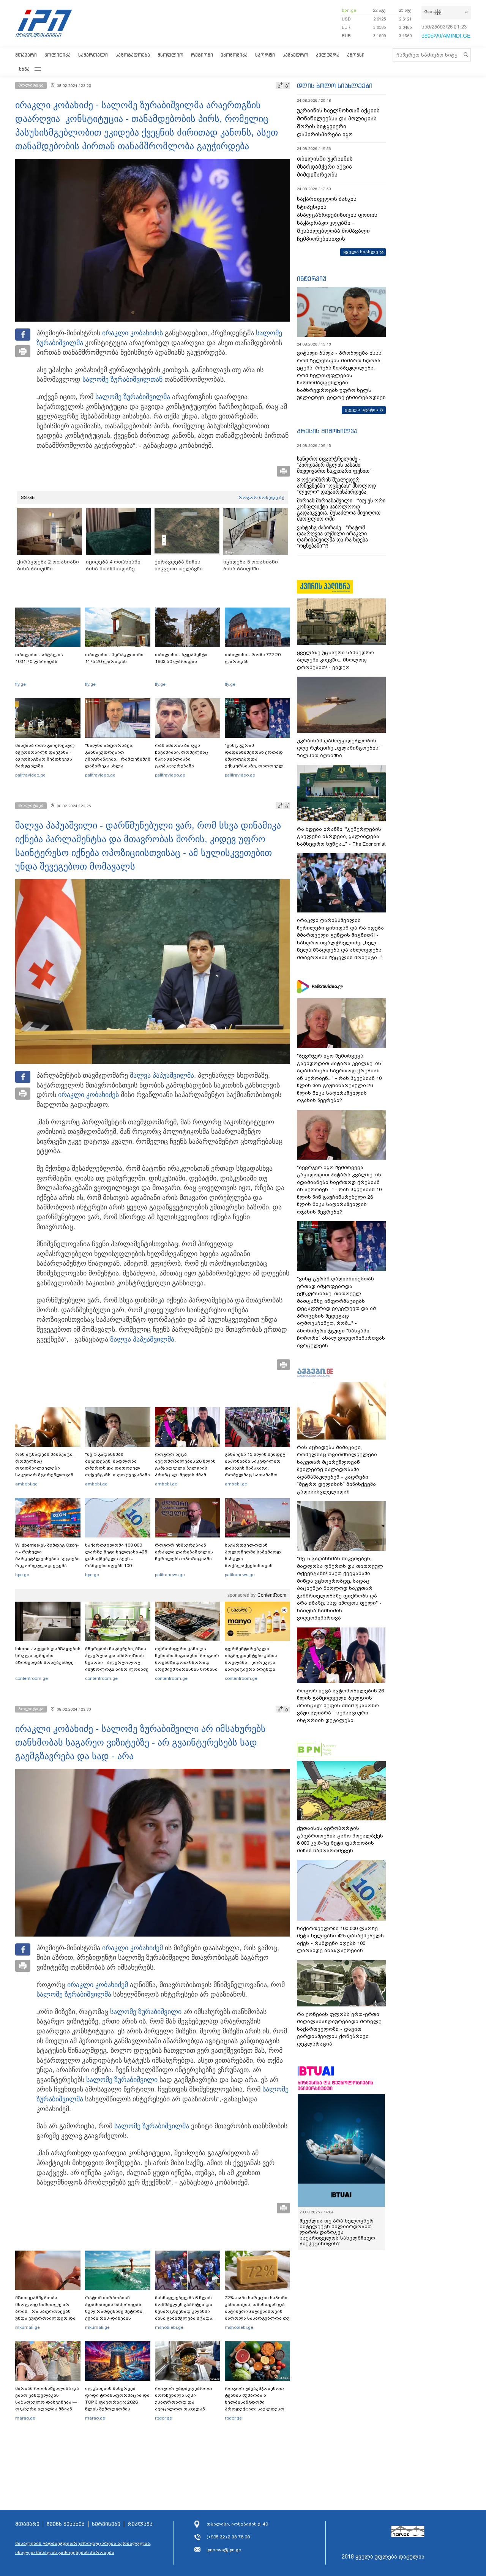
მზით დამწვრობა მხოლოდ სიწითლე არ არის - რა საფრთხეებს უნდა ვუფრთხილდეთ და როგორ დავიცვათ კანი (45, 2311)
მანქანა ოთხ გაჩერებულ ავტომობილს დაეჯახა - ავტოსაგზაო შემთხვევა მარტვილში (45, 756)
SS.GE (28, 497)
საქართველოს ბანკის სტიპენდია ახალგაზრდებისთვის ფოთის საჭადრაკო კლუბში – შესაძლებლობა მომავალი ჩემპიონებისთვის (337, 219)
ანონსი (356, 55)
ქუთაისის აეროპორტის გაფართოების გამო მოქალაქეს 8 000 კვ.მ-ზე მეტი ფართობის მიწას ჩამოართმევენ (340, 1839)
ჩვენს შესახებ (66, 2524)
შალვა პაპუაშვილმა (162, 1075)
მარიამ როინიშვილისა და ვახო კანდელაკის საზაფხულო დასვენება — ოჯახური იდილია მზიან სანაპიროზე (47, 2402)
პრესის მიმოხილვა (327, 431)
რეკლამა (140, 2524)
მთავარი (26, 55)
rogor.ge (163, 2418)
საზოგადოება (133, 55)
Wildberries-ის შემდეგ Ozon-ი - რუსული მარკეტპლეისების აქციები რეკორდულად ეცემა (47, 1555)
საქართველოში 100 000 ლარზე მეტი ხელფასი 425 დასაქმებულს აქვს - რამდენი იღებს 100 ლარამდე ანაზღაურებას (116, 1559)
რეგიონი (202, 55)
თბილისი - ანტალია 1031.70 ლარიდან (39, 658)
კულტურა (328, 55)
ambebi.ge (26, 1484)
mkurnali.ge (28, 2327)
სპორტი (265, 55)
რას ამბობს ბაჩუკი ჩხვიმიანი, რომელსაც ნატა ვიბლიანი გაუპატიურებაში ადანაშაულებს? (182, 759)
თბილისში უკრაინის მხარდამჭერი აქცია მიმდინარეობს (325, 167)
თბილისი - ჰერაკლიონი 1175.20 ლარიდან (114, 658)
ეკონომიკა (234, 55)
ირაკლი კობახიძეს (88, 1095)
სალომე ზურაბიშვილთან (122, 379)
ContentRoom (272, 1595)
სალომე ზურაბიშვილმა (133, 397)
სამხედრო (295, 55)
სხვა (24, 69)
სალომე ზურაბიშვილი (146, 2012)
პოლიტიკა (58, 55)
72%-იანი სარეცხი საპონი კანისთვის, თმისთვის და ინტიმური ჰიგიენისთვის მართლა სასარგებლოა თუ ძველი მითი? (257, 2311)
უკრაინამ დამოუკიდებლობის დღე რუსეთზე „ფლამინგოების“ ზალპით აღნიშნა (339, 748)
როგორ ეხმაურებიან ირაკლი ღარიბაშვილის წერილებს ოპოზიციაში (184, 1552)
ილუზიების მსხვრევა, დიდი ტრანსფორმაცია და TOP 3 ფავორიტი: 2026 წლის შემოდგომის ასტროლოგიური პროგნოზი (117, 2406)
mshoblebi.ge (169, 2327)
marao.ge (25, 2418)
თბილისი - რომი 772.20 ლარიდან (253, 658)
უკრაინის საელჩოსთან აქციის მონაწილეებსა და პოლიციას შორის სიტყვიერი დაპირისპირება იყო (338, 122)
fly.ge (21, 684)
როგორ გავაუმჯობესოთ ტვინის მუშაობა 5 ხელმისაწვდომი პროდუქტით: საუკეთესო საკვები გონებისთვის (255, 2402)
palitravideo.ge (30, 775)
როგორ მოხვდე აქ (261, 497)
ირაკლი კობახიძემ (133, 1948)
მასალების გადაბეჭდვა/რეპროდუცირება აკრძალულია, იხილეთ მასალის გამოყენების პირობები (83, 2548)
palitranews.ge (170, 1575)
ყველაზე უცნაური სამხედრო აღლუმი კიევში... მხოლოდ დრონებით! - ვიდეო (335, 660)
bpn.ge (349, 10)
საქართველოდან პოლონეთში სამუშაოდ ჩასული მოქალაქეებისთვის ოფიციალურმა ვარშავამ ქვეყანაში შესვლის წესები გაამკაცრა (256, 1566)
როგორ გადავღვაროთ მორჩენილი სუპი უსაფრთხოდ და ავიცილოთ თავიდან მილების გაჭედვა (184, 2402)
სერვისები (106, 2524)
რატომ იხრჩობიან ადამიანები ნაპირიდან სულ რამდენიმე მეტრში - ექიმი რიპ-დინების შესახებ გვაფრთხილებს (115, 2311)
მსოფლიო (170, 55)
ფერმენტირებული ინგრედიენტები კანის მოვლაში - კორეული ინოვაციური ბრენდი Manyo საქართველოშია (253, 1662)
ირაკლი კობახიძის (133, 333)
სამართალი (93, 55)
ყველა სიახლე (361, 252)
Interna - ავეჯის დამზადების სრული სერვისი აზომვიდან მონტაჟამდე (48, 1656)
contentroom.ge (32, 1678)
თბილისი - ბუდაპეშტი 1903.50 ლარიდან (181, 658)
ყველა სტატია (361, 410)
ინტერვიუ (312, 279)
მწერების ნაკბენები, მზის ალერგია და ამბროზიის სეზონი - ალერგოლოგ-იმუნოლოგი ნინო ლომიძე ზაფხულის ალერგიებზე (117, 1662)
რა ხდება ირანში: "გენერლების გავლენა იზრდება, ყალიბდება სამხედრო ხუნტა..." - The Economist (341, 837)
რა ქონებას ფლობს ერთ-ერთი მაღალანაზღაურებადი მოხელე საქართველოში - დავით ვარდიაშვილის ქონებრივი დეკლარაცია (339, 2029)
